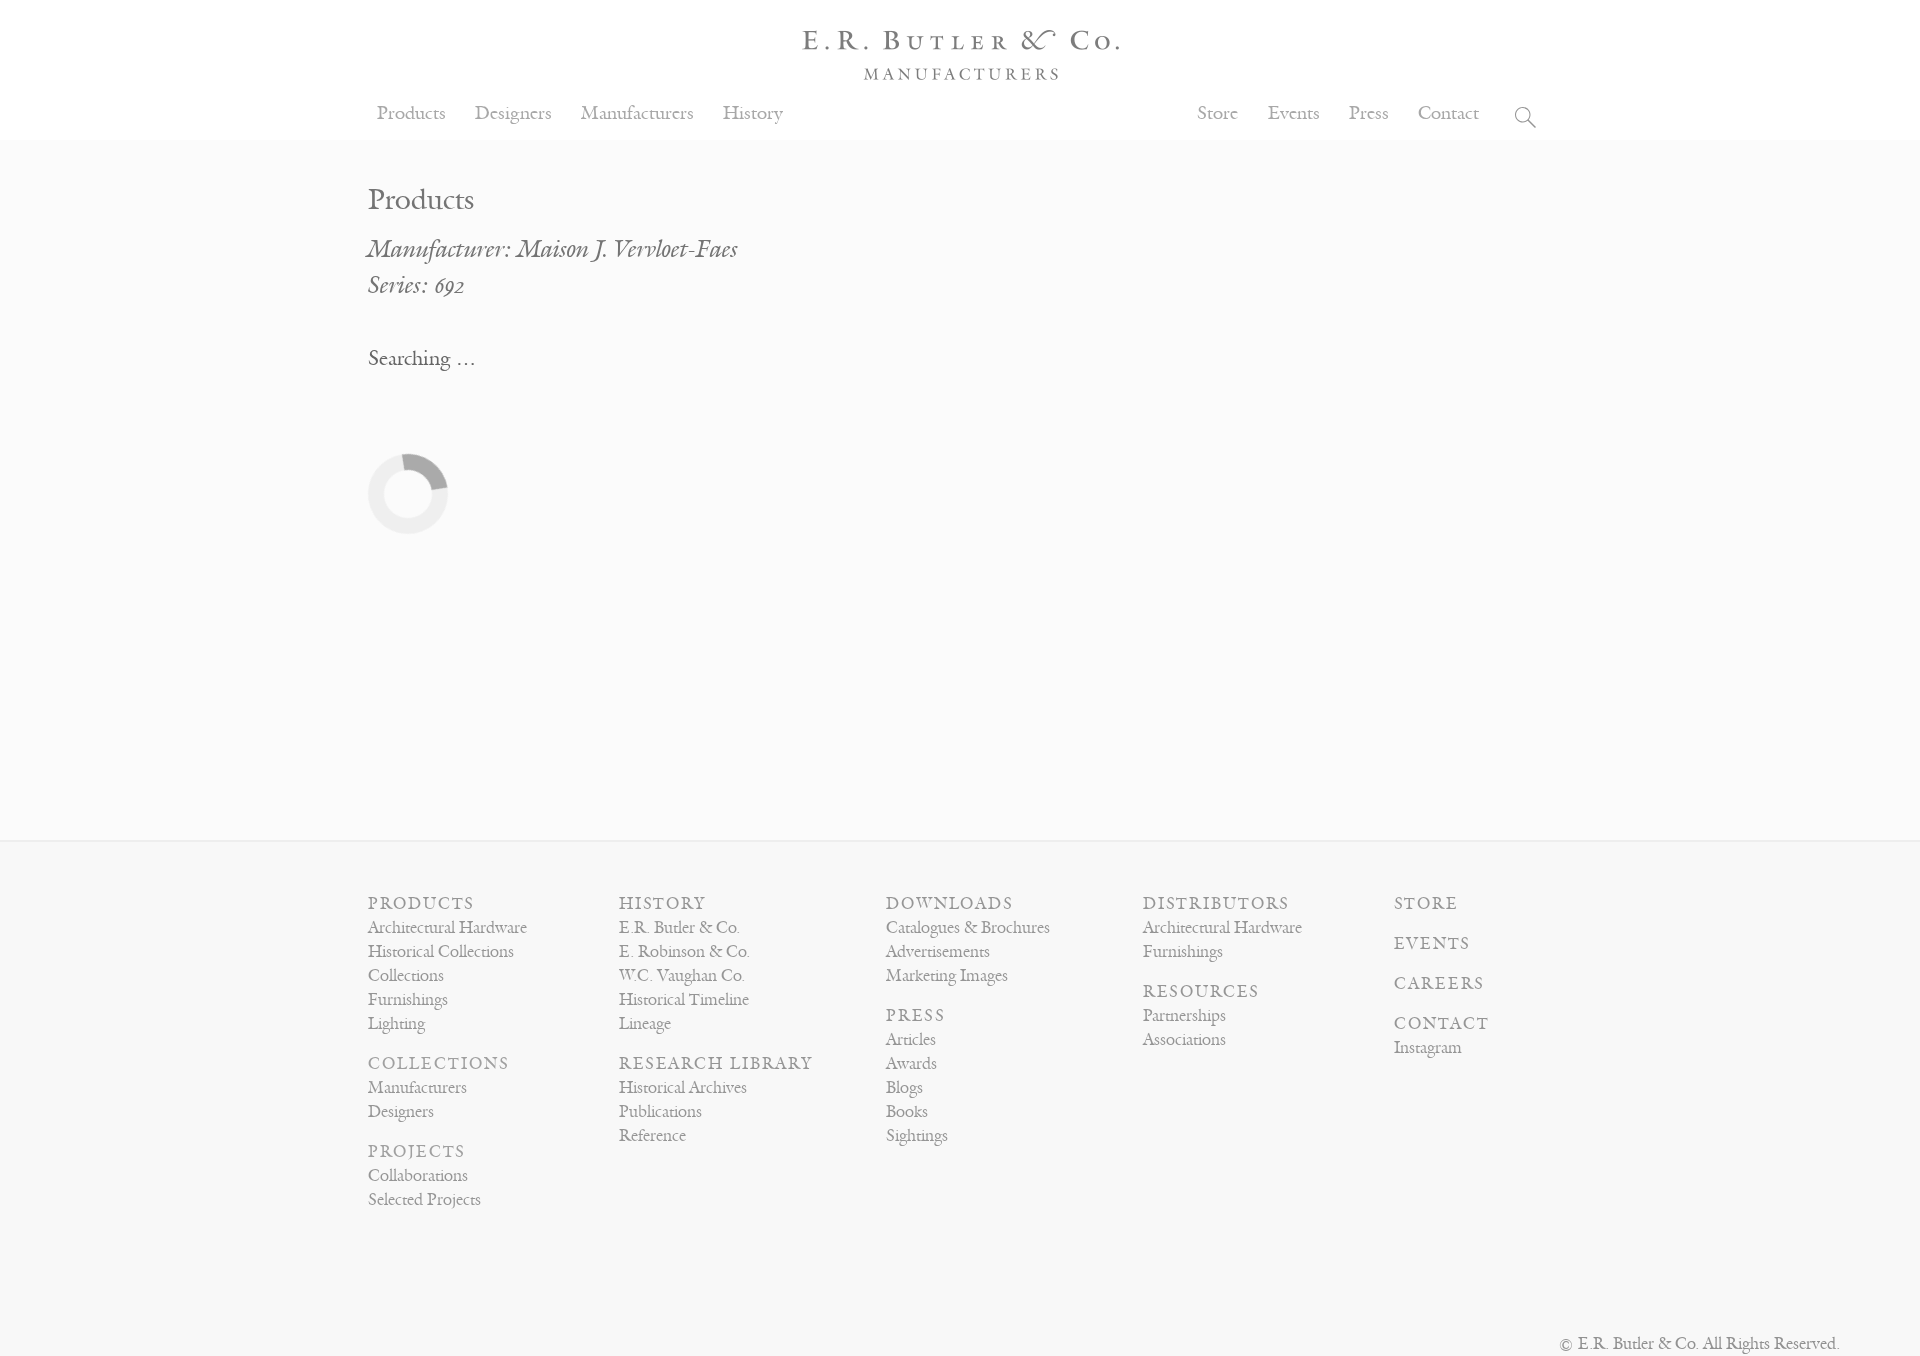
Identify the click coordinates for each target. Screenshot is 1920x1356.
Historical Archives (683, 1088)
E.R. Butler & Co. (679, 928)
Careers (1439, 984)
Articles (911, 1040)
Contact (1448, 113)
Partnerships (1184, 1016)
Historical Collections (441, 952)
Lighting (396, 1024)
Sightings (917, 1136)
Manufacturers (637, 113)
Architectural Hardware (447, 928)
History (753, 113)
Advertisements (938, 952)
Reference (652, 1136)
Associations (1184, 1040)
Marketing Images (947, 976)
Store (1217, 113)
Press (1369, 113)
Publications (660, 1112)
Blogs (904, 1088)
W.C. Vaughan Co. (682, 976)
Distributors (1216, 904)
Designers (513, 113)
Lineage (645, 1024)
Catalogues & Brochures (968, 928)
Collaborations (418, 1176)
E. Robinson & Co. (684, 952)
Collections (406, 976)
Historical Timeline (684, 1000)
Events (1294, 113)
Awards (911, 1064)
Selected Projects (424, 1200)
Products (411, 113)
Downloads (950, 904)
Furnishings (408, 1000)
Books (907, 1112)
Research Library (716, 1064)
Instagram (1428, 1048)
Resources (1201, 992)
